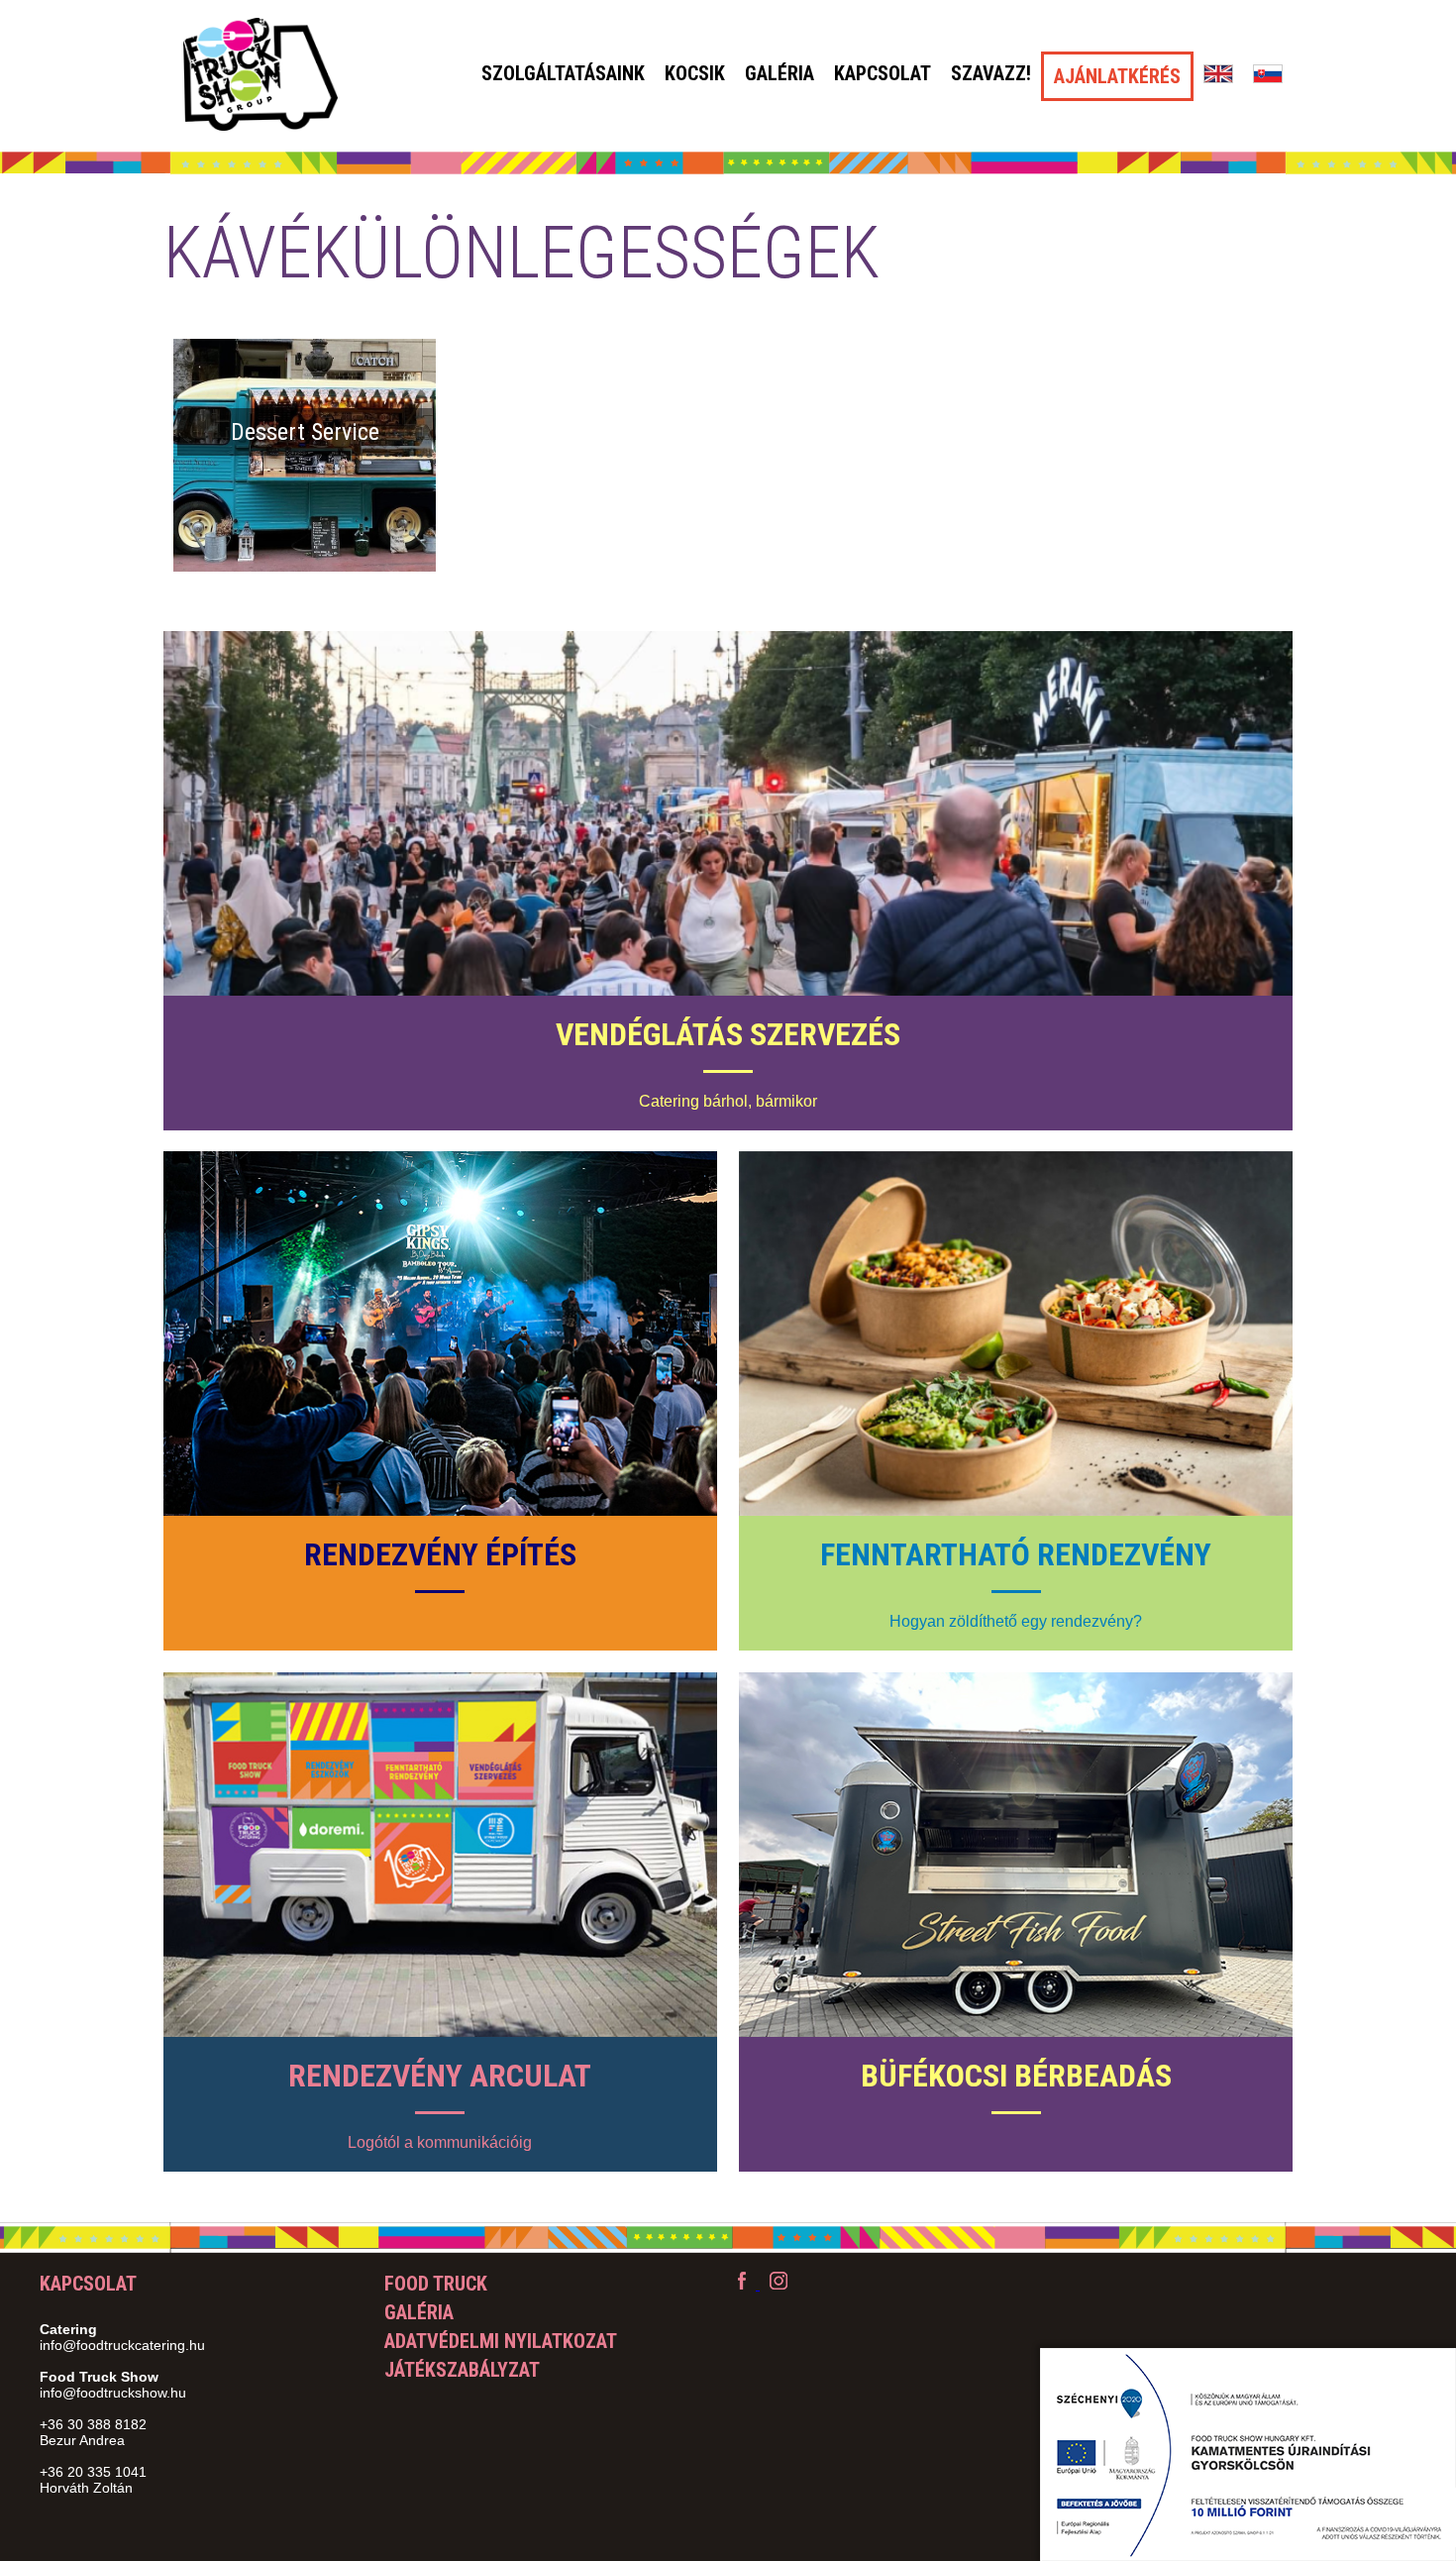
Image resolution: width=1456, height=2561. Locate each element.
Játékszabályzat (462, 2370)
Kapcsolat (883, 73)
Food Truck (436, 2284)
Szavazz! (991, 73)
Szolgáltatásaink (563, 73)
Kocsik (695, 73)
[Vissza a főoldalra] (260, 76)
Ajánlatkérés (1117, 76)
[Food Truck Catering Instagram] (779, 2284)
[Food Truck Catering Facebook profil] (744, 2284)
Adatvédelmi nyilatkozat (501, 2341)
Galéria (780, 73)
